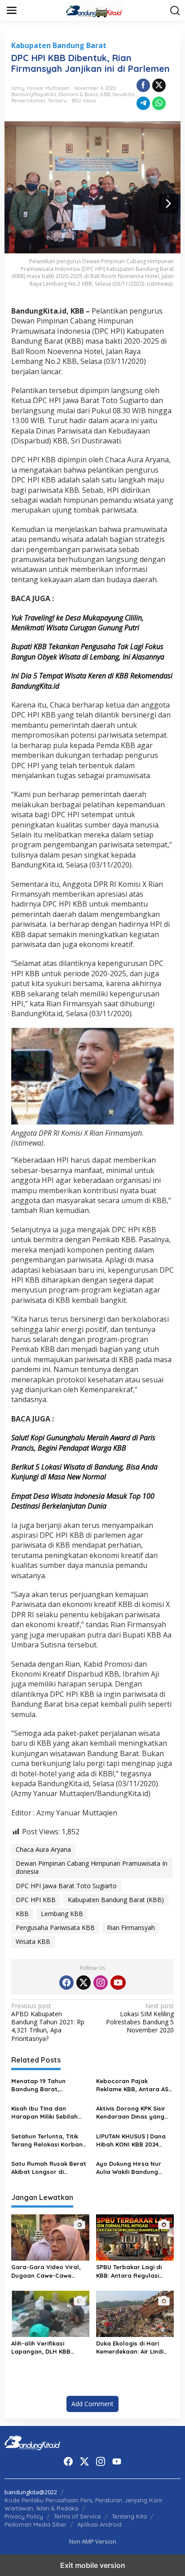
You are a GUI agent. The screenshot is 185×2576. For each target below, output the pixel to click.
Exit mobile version (93, 2565)
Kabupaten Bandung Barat (59, 45)
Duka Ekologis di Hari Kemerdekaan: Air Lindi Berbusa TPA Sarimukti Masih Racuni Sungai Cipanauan (130, 2348)
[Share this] (143, 85)
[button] (175, 11)
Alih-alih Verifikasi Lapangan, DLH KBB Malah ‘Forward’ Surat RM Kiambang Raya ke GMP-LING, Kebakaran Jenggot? (45, 2348)
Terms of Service (77, 2516)
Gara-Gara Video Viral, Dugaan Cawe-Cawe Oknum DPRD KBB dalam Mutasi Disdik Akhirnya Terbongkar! (47, 2271)
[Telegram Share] (143, 103)
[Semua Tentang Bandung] (94, 10)
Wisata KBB (33, 1941)
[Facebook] (66, 1983)
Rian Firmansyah (131, 1928)
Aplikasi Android (99, 2524)
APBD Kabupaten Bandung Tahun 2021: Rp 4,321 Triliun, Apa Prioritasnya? (48, 2022)
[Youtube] (118, 1983)
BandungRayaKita (34, 94)
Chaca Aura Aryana (43, 1849)
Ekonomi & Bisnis (78, 94)
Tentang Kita (129, 2516)
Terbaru (57, 101)
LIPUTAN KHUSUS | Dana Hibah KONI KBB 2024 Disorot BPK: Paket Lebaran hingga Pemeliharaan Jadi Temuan (131, 2140)
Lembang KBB (62, 1914)
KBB (105, 94)
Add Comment (92, 2404)
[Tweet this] (159, 85)
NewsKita (123, 94)
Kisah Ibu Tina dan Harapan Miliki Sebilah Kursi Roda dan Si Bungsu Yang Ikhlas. (49, 2113)
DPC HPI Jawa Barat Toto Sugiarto (66, 1886)
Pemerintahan (28, 101)
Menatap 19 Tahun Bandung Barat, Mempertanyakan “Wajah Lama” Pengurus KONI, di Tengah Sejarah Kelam (50, 2085)
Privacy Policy (24, 2516)
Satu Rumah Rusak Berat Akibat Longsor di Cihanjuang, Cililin (49, 2168)
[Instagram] (101, 1983)
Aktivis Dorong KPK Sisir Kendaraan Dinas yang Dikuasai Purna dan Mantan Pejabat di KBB (131, 2113)
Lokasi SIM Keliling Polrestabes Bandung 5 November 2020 (140, 2018)
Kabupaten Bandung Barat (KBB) (116, 1900)
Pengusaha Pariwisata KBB (55, 1928)
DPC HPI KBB (36, 1900)
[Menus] (12, 10)
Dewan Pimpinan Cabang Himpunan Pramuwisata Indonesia (92, 1867)
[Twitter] (84, 1983)
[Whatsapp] (159, 103)
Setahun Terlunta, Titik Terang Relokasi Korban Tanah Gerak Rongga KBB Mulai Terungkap (50, 2140)
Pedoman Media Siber (35, 2524)
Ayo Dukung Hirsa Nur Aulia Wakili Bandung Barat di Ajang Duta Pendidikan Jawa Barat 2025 (131, 2168)
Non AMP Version (93, 2541)
